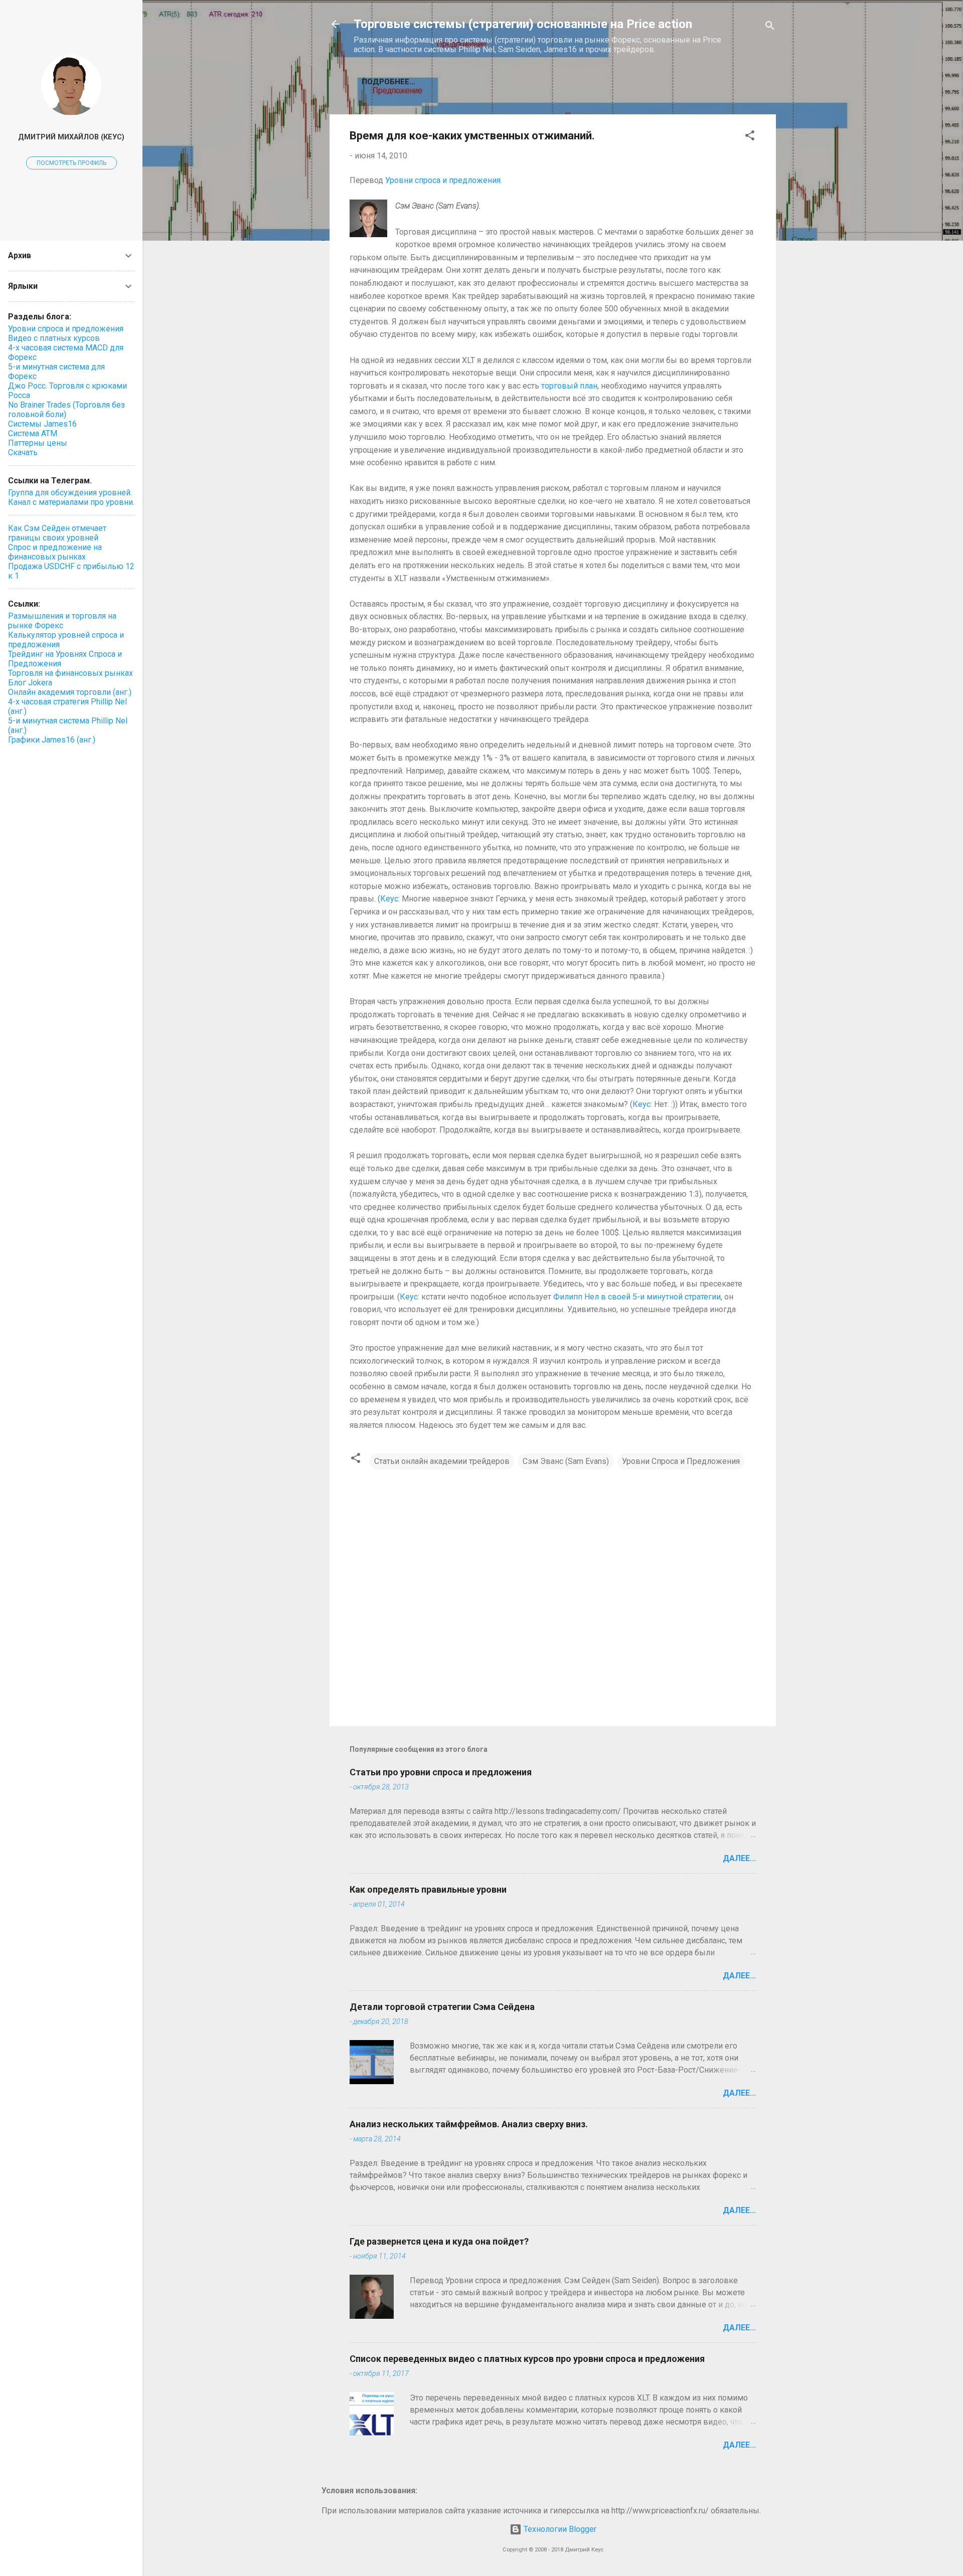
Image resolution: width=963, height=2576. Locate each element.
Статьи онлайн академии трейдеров (442, 1461)
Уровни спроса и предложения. (444, 180)
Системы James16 (42, 424)
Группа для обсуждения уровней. (70, 493)
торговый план (569, 386)
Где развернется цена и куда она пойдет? (439, 2241)
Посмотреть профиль (71, 163)
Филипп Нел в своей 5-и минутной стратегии (637, 1297)
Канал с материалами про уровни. (71, 502)
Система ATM (33, 433)
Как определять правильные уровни (428, 1889)
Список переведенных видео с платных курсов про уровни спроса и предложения (527, 2359)
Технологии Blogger (559, 2529)
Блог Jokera (30, 683)
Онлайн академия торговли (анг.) (70, 692)
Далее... (739, 1858)
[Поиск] (770, 27)
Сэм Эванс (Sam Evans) (566, 1461)
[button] (750, 137)
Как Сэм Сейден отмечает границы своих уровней (57, 533)
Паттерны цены (38, 443)
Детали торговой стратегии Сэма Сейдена (442, 2007)
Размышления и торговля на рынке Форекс (62, 621)
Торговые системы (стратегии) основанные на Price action (523, 24)
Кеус (389, 899)
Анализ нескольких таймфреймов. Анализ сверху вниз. (469, 2124)
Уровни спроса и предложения (66, 329)
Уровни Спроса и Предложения (681, 1461)
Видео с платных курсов (54, 338)
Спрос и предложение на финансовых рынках (55, 552)
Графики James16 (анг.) (52, 740)
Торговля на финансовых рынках (70, 673)
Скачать (23, 452)
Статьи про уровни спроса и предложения (441, 1772)
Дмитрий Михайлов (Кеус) (71, 137)
